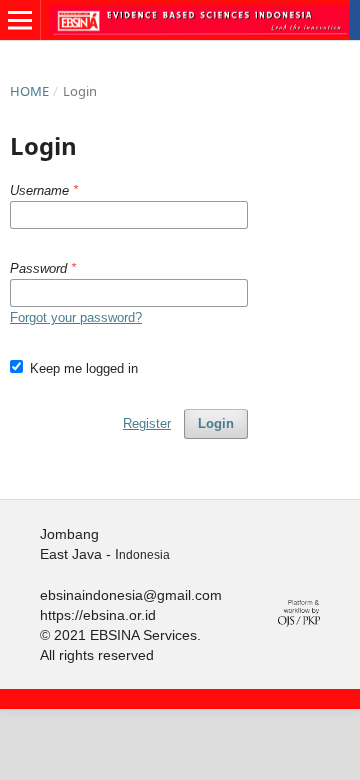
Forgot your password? (76, 317)
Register (147, 423)
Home (29, 91)
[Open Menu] (20, 20)
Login (216, 423)
